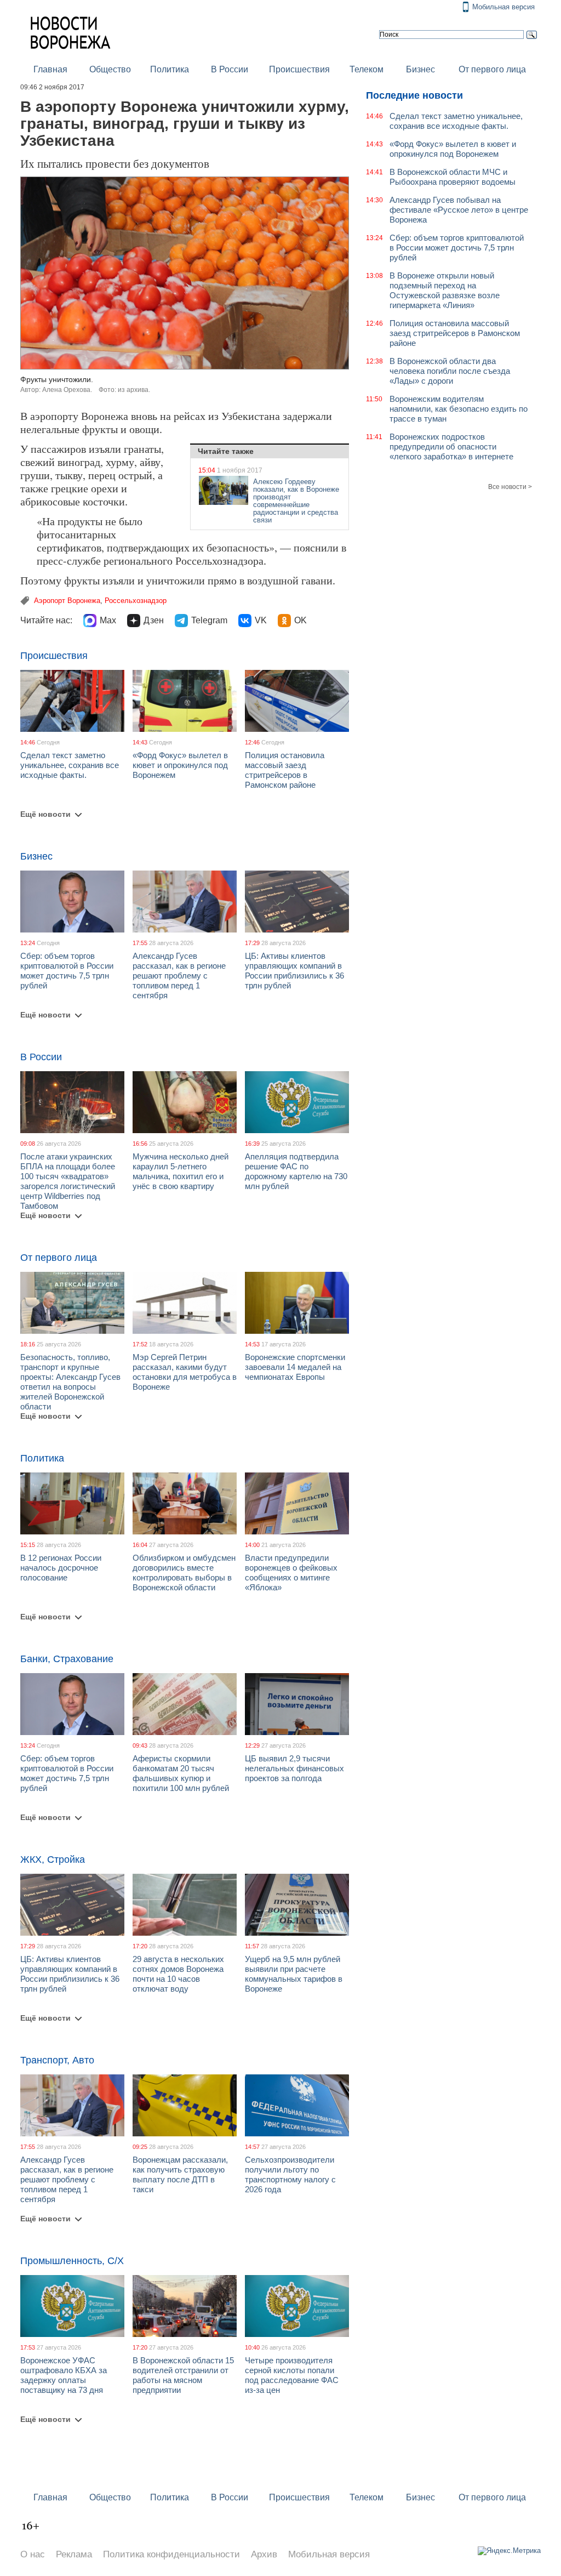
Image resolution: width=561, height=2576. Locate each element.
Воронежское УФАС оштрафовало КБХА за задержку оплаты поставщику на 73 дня (64, 2375)
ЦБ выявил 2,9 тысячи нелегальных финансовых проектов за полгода (294, 1768)
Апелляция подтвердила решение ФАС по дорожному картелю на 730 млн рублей (296, 1171)
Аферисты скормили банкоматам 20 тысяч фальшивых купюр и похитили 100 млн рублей (181, 1773)
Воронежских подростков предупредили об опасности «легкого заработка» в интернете (451, 447)
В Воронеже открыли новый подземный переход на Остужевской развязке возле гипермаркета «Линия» (445, 290)
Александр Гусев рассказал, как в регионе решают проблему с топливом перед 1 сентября (179, 976)
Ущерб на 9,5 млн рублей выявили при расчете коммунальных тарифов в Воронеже (294, 1974)
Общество (110, 69)
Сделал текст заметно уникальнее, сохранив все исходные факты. (70, 765)
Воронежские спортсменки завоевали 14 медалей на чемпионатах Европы (295, 1367)
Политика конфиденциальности (171, 2554)
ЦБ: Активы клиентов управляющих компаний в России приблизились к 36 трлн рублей (294, 971)
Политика (170, 69)
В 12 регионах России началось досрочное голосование (61, 1568)
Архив (264, 2554)
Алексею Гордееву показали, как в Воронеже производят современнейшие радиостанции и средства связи (296, 501)
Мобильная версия (503, 7)
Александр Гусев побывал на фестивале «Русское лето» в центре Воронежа (459, 210)
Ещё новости (45, 814)
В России (230, 69)
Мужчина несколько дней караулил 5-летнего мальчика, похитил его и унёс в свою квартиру (181, 1171)
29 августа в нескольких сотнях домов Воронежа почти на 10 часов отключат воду (178, 1974)
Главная (50, 69)
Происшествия (299, 69)
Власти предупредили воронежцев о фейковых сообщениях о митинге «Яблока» (291, 1573)
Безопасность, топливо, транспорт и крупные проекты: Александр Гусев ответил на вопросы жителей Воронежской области (70, 1382)
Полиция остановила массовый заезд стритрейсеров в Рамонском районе (285, 770)
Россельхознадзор (136, 601)
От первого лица (492, 69)
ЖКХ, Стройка (53, 1860)
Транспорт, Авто (57, 2060)
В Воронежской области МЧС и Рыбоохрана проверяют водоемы (453, 177)
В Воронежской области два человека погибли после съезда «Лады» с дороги (450, 371)
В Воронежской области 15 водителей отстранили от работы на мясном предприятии (183, 2375)
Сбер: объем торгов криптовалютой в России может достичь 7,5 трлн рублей (67, 971)
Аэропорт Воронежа (67, 601)
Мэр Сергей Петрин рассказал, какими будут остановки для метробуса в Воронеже (185, 1372)
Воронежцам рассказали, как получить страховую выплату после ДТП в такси (180, 2174)
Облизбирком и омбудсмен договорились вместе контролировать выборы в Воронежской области (184, 1573)
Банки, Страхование (67, 1659)
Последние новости (414, 95)
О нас (33, 2554)
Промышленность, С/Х (72, 2261)
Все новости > (510, 487)
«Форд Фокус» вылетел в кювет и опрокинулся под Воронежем (180, 765)
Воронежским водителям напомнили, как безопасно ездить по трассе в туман (459, 409)
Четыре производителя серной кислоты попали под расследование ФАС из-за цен (292, 2375)
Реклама (74, 2554)
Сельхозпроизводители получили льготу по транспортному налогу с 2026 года (290, 2174)
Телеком (367, 69)
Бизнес (420, 69)
